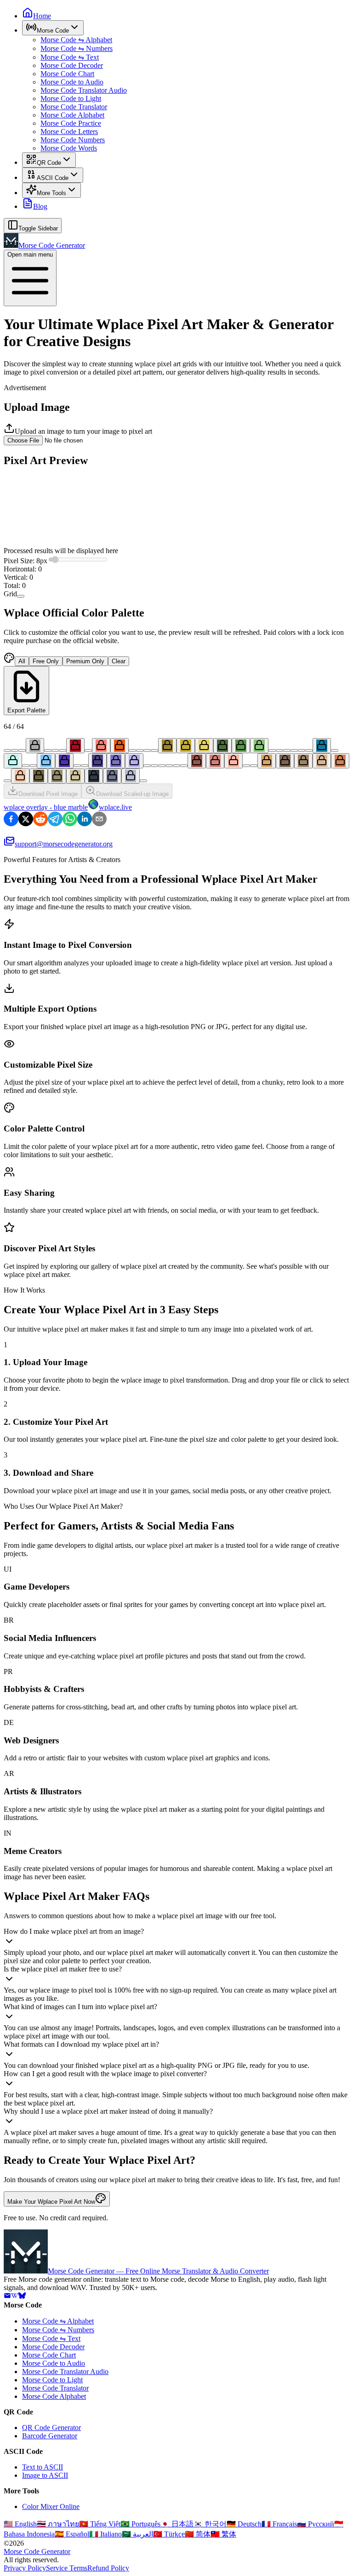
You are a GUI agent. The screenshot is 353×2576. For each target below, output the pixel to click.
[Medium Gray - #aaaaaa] (35, 746)
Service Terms (67, 2568)
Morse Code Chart (67, 74)
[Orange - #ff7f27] (132, 750)
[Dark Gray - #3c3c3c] (15, 750)
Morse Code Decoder (72, 65)
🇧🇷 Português (140, 2524)
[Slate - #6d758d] (112, 776)
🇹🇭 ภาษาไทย (58, 2524)
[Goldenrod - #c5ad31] (186, 746)
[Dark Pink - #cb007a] (169, 766)
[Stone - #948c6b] (57, 776)
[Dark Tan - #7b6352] (285, 761)
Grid (10, 594)
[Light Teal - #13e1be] (309, 750)
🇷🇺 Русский (316, 2524)
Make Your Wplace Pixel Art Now (51, 2202)
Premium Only (85, 661)
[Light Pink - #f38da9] (184, 766)
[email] (7, 2297)
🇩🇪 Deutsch (244, 2524)
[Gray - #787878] (22, 750)
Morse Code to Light (71, 98)
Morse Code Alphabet (72, 115)
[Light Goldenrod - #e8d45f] (204, 746)
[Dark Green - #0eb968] (272, 750)
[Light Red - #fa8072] (101, 746)
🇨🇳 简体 (198, 2534)
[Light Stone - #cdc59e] (75, 776)
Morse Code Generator (37, 2551)
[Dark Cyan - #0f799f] (322, 746)
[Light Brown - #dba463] (267, 761)
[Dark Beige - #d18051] (340, 761)
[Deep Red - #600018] (63, 750)
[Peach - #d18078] (215, 761)
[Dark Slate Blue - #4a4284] (97, 761)
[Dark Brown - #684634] (246, 766)
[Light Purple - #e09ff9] (162, 766)
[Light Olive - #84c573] (259, 746)
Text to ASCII (43, 2467)
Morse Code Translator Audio (84, 90)
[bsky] (22, 2297)
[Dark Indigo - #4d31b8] (64, 761)
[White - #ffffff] (55, 750)
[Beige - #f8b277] (7, 781)
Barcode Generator (50, 2436)
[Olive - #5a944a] (241, 746)
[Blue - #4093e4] (33, 766)
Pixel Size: (26, 561)
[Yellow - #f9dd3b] (147, 750)
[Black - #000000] (7, 750)
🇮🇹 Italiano (105, 2534)
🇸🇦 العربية (137, 2534)
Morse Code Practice (71, 123)
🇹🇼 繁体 (223, 2534)
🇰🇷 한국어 (210, 2524)
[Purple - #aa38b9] (154, 766)
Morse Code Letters (69, 132)
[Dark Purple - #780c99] (147, 766)
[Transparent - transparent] (143, 781)
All (22, 661)
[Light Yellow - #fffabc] (154, 750)
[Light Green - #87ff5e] (287, 750)
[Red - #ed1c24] (88, 750)
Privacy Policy (25, 2568)
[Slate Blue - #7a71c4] (116, 761)
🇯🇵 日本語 (177, 2524)
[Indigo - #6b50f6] (77, 766)
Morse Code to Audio (72, 82)
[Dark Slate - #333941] (94, 776)
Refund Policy (108, 2568)
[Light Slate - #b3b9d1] (131, 776)
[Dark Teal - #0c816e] (294, 750)
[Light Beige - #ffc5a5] (20, 776)
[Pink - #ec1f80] (176, 766)
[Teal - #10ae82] (302, 750)
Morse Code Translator (74, 107)
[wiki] (15, 2297)
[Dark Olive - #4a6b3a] (222, 746)
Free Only (46, 661)
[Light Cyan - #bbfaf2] (13, 761)
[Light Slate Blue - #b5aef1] (134, 761)
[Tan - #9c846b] (303, 761)
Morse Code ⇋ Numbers (77, 48)
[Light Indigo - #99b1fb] (85, 766)
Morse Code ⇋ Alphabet (76, 40)
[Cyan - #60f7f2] (335, 750)
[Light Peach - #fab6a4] (233, 761)
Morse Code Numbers (73, 140)
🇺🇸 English (20, 2524)
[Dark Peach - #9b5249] (197, 761)
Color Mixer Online (51, 2506)
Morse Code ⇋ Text (70, 57)
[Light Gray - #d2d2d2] (48, 750)
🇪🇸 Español (72, 2534)
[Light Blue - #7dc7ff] (46, 761)
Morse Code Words (69, 148)
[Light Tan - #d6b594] (322, 761)
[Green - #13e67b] (279, 750)
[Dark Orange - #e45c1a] (120, 746)
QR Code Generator (51, 2428)
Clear (119, 661)
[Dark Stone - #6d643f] (39, 776)
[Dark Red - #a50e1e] (75, 746)
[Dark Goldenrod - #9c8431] (167, 746)
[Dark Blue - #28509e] (26, 766)
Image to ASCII (45, 2475)
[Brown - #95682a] (254, 766)
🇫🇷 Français (279, 2524)
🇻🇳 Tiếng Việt (100, 2524)
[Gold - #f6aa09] (140, 750)
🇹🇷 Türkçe (169, 2534)
